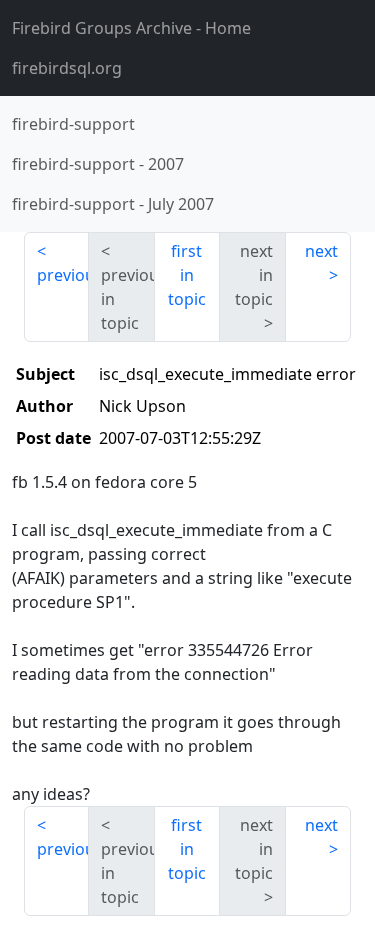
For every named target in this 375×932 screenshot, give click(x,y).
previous (63, 275)
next (321, 251)
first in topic (187, 275)
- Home (131, 28)
